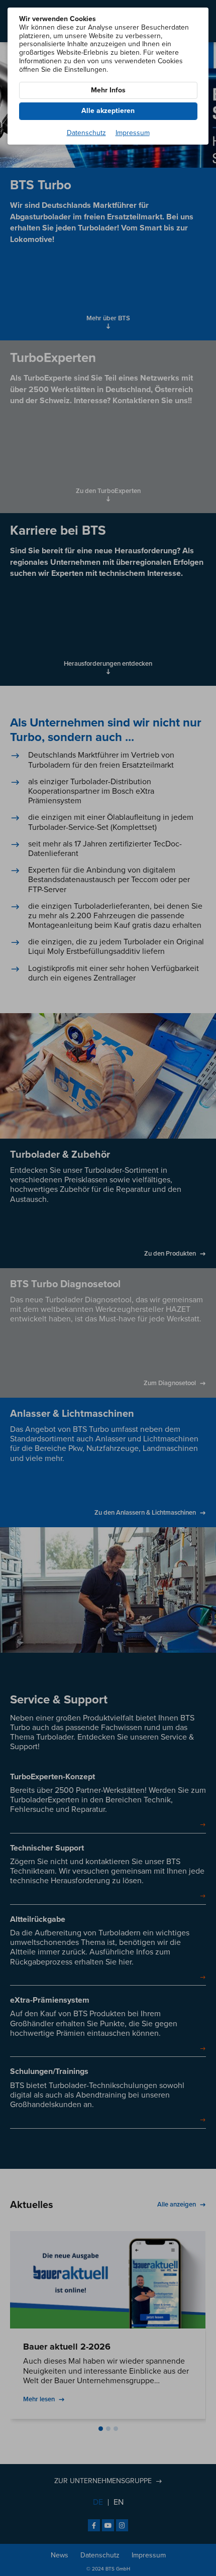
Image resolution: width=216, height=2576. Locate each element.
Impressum (133, 133)
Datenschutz (86, 133)
